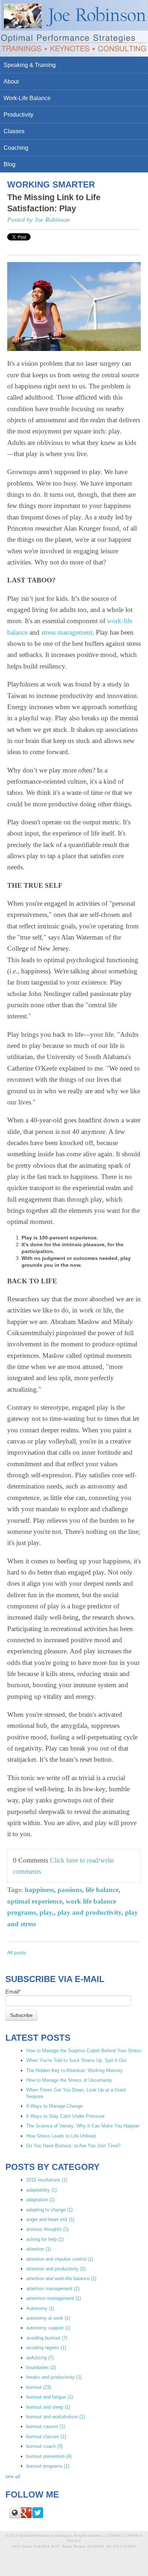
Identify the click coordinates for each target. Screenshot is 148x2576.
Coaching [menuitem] (16, 148)
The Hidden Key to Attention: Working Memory (75, 2070)
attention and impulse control (60, 2259)
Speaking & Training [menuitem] (30, 65)
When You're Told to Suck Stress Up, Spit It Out (76, 2060)
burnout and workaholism (55, 2417)
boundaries (41, 2367)
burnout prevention (49, 2456)
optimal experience (35, 1901)
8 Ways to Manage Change (54, 2106)
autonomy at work (48, 2318)
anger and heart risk (50, 2219)
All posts (17, 1953)
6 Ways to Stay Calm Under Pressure (65, 2116)
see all (13, 2476)
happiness (39, 1890)
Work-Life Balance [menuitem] (27, 98)
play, (47, 1912)
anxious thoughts (47, 2229)
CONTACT (115, 2536)
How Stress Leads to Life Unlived (61, 2136)
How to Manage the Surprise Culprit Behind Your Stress (84, 2051)
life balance (102, 1890)
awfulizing (40, 2358)
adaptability (41, 2190)
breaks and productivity (54, 2377)
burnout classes (46, 2437)
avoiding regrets (46, 2348)
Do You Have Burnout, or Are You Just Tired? (73, 2146)
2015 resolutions (47, 2180)
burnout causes (46, 2426)
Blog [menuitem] (10, 164)
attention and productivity (56, 2269)
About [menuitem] (11, 82)
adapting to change (49, 2210)
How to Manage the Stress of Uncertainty (69, 2080)
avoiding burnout (47, 2338)
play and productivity (89, 1912)
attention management (53, 2289)
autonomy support (48, 2328)
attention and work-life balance (61, 2278)
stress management (67, 632)
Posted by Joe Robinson (38, 220)
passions (70, 1890)
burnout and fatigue (50, 2397)
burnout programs (48, 2466)
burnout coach (44, 2446)
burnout (39, 2387)
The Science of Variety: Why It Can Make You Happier (83, 2126)
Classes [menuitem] (14, 131)
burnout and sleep (48, 2407)
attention (39, 2249)
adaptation (40, 2200)
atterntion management (54, 2298)
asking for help (45, 2239)
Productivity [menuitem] (18, 115)
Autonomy (40, 2308)
